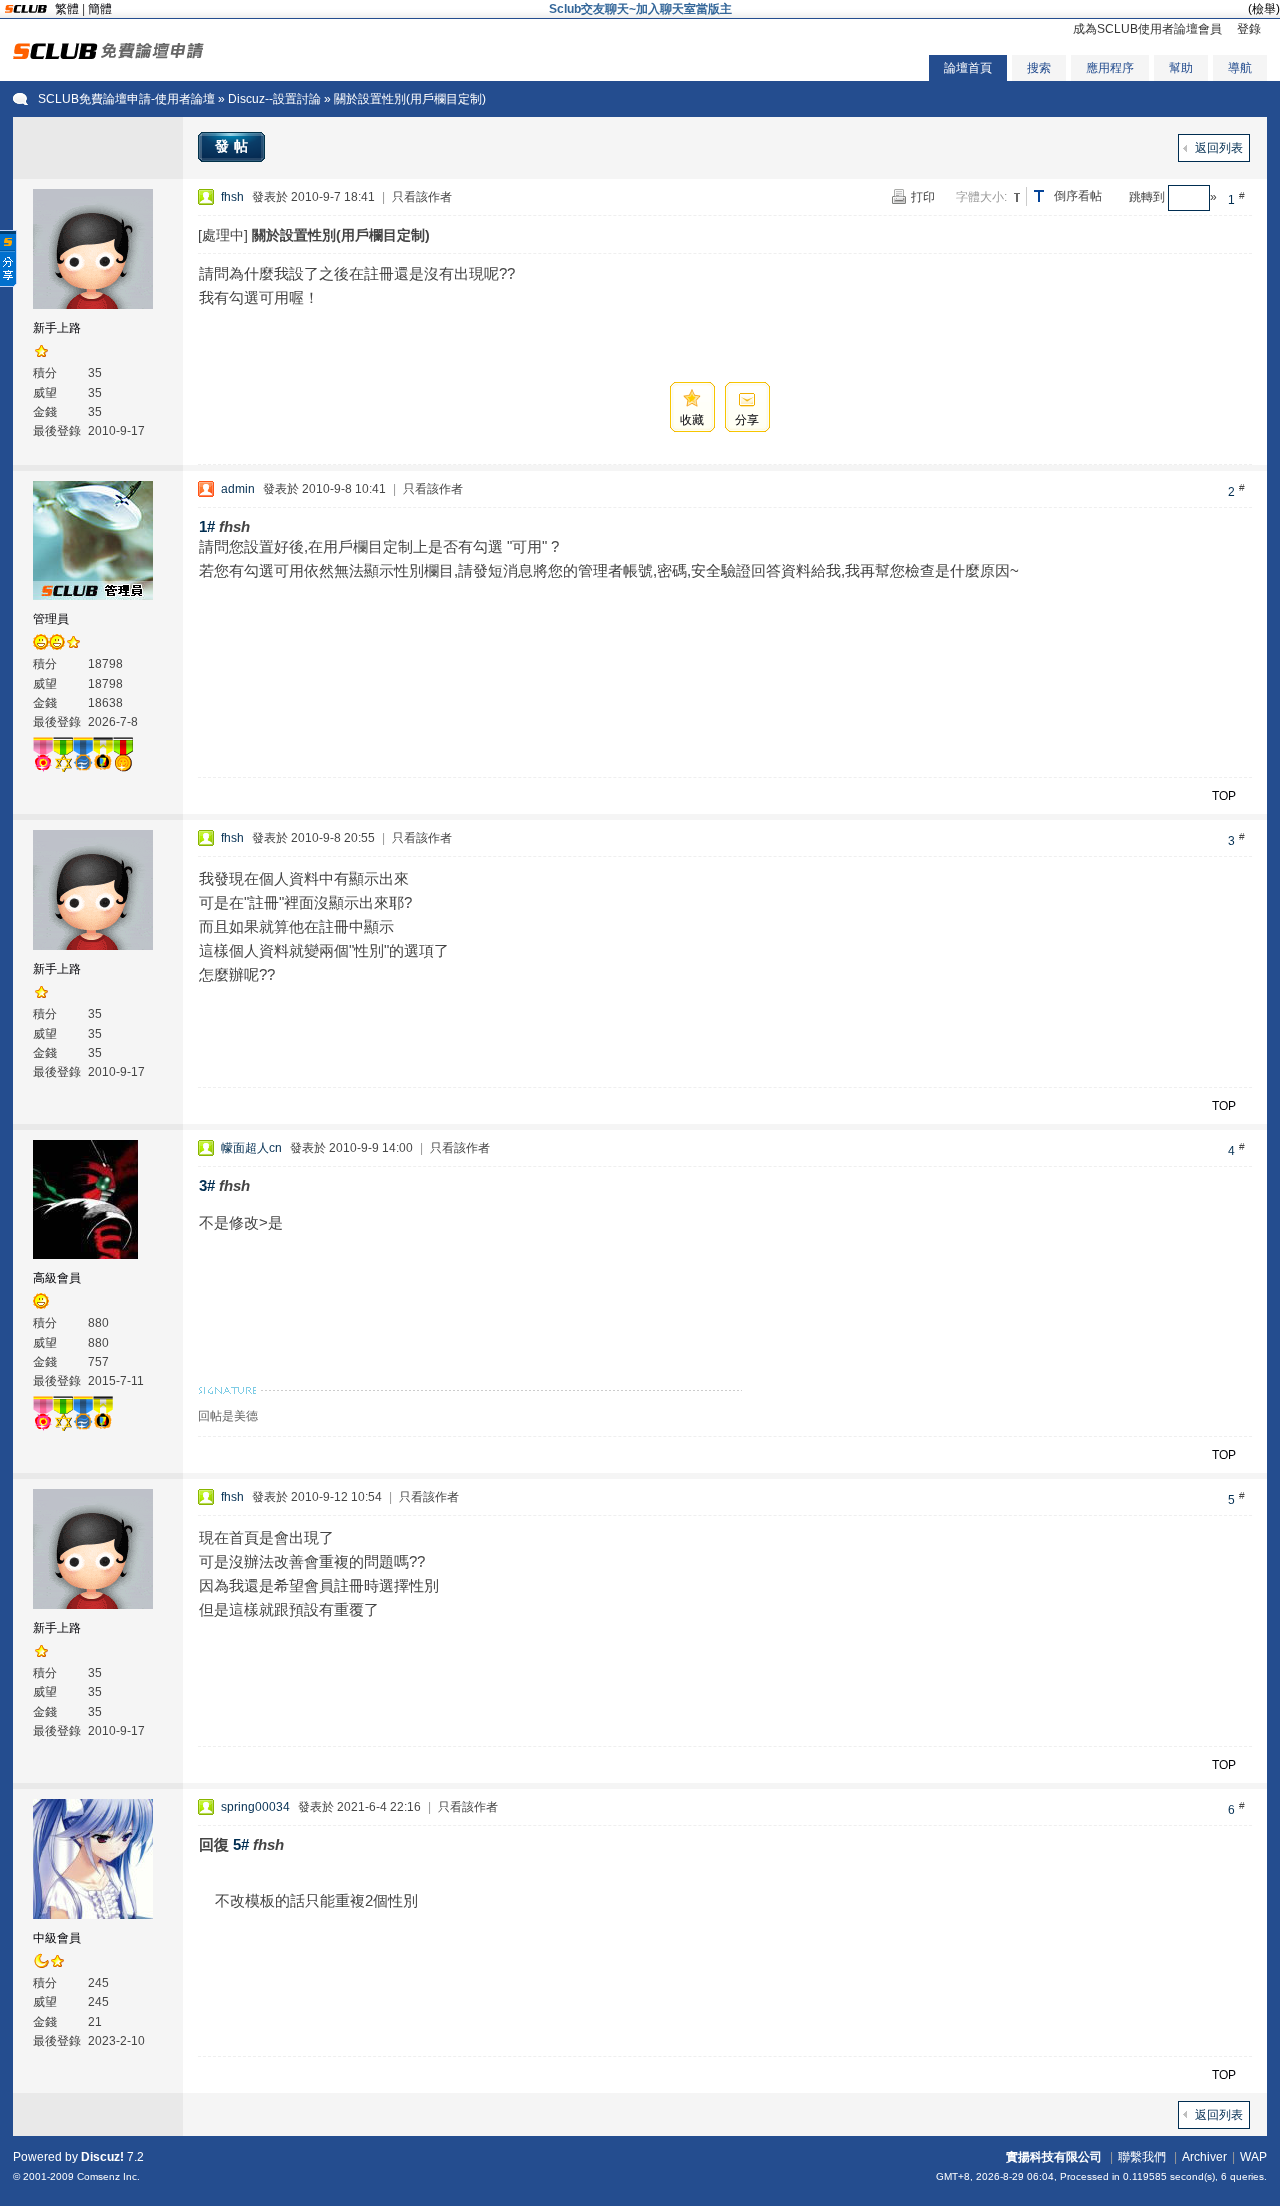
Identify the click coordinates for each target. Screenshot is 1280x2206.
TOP (1224, 796)
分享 (747, 420)
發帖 (234, 146)
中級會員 (57, 1938)
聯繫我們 (1142, 2157)
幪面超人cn (251, 1148)
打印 (923, 197)
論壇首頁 (968, 68)
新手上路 (57, 328)
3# (207, 1185)
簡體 (100, 9)
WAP (1253, 2157)
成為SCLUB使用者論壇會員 (1147, 29)
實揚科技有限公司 (1054, 2157)
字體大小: (981, 197)
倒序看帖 (1078, 196)
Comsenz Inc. (108, 2176)
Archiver (1204, 2157)
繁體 (67, 9)
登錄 (1249, 29)
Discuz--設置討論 (274, 99)
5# (241, 1844)
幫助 (1181, 68)
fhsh (232, 197)
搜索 (1039, 68)
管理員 (51, 619)
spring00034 (255, 1807)
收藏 (692, 420)
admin (238, 489)
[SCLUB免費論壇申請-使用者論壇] (108, 55)
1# (207, 526)
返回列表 (1219, 148)
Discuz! (102, 2157)
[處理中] (223, 235)
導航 (1240, 68)
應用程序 (1110, 68)
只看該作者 (422, 197)
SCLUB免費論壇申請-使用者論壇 (126, 99)
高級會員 (57, 1278)
